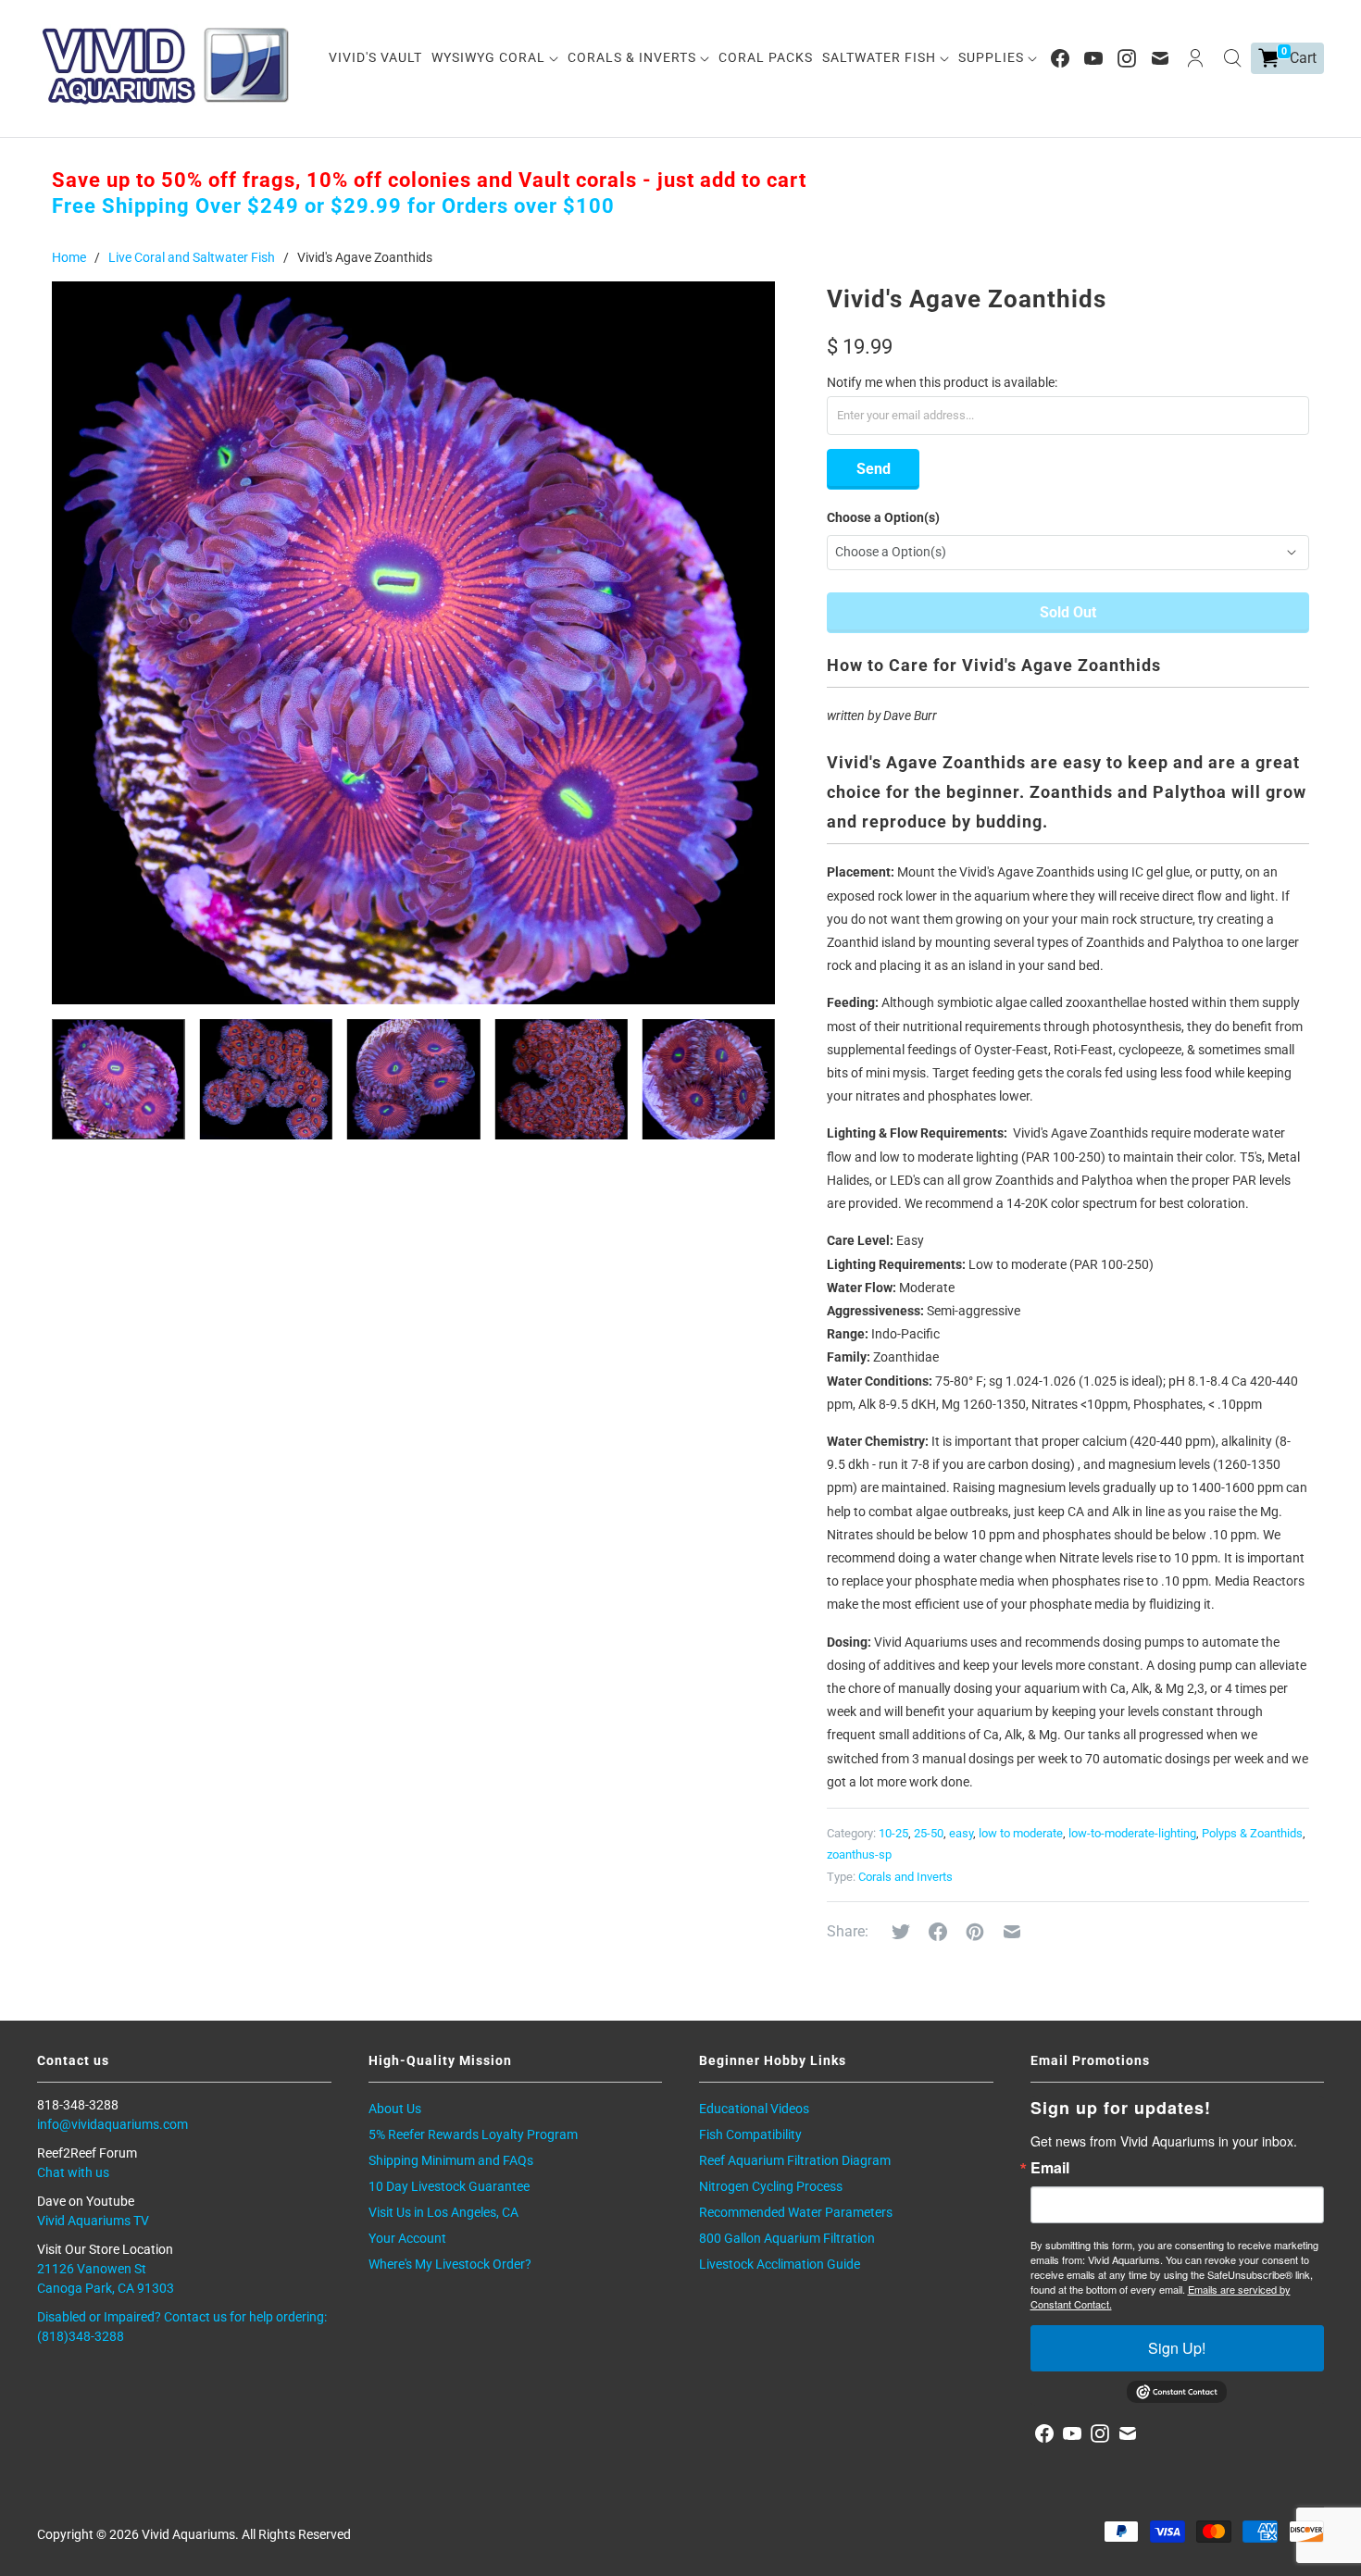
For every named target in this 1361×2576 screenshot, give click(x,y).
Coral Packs (766, 57)
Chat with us (73, 2172)
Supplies (993, 57)
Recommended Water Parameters (796, 2212)
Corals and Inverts (905, 1877)
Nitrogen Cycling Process (771, 2186)
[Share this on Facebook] (938, 1932)
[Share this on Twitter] (901, 1932)
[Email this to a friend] (1012, 1932)
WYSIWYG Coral (490, 57)
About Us (395, 2109)
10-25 (893, 1833)
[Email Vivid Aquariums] (1160, 58)
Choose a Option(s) (883, 517)
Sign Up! (1177, 2348)
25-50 (929, 1833)
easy (961, 1833)
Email (1050, 2168)
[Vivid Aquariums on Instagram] (1127, 58)
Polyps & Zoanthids (1252, 1833)
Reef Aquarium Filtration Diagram (795, 2160)
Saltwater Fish (881, 57)
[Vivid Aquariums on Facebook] (1060, 58)
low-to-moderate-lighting (1132, 1833)
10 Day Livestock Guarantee (449, 2186)
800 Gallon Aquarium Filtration (787, 2238)
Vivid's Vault (375, 57)
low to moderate (1021, 1833)
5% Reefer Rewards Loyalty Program (473, 2134)
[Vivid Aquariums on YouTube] (1093, 58)
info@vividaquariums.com (112, 2124)
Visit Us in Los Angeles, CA (443, 2212)
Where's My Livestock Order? (450, 2264)
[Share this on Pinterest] (975, 1932)
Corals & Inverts (634, 57)
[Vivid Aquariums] (167, 66)
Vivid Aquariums (188, 2534)
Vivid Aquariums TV (93, 2221)
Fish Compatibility (750, 2134)
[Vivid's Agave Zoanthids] (413, 643)
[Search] (1232, 58)
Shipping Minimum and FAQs (451, 2160)
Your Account (407, 2238)
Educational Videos (754, 2109)
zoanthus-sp (859, 1854)
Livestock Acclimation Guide (780, 2264)
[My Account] (1195, 58)
